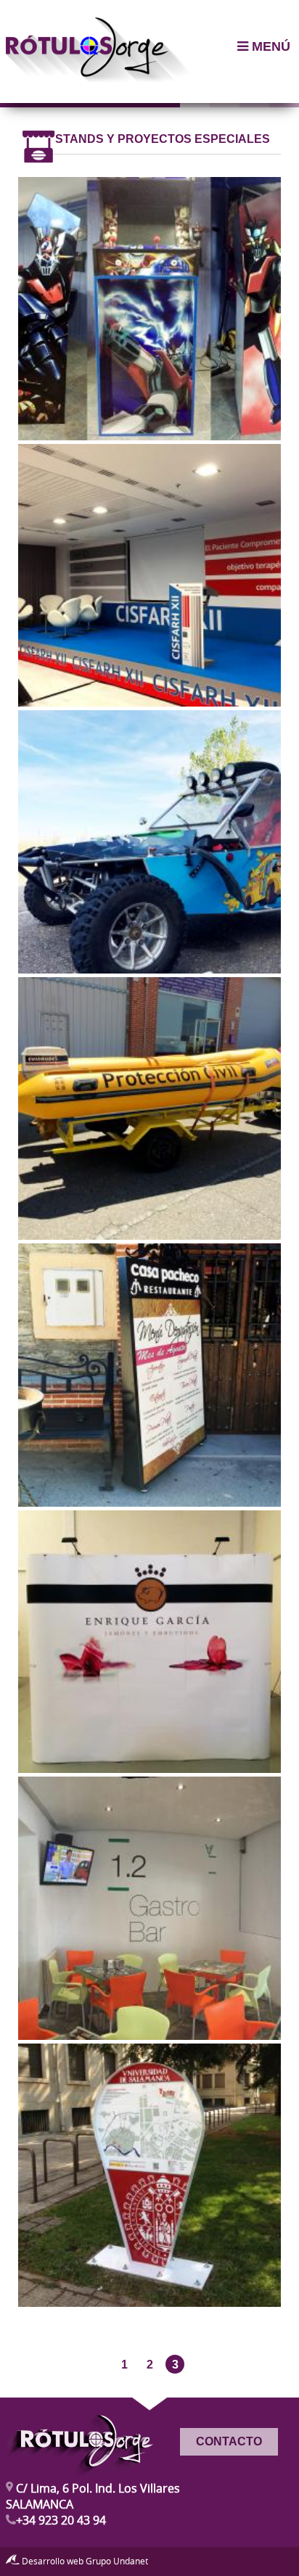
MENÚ (269, 46)
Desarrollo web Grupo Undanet (84, 2561)
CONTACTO (229, 2441)
